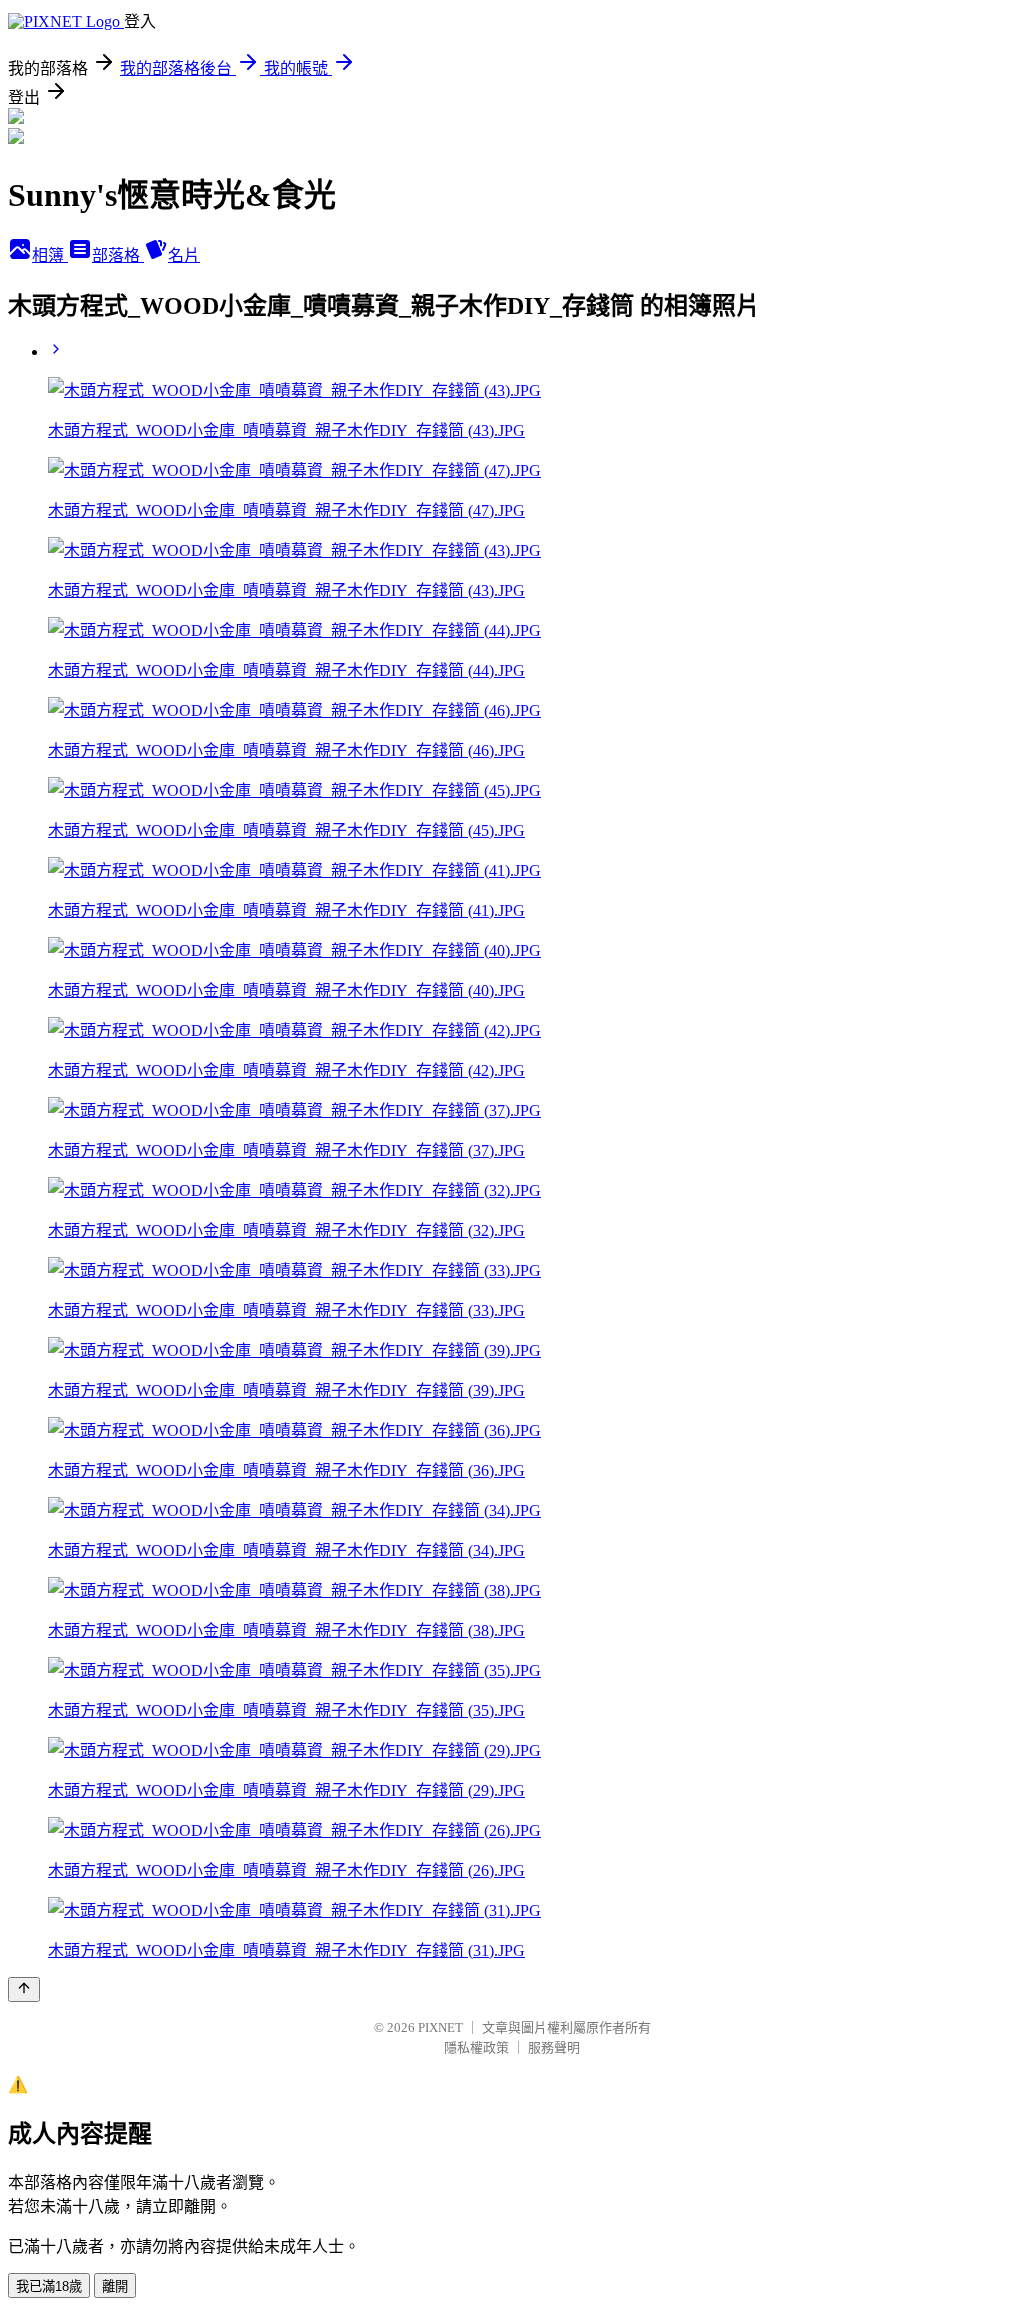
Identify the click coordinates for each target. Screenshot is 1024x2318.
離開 (115, 2286)
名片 (184, 255)
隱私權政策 (476, 2047)
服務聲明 (554, 2047)
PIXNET (440, 2027)
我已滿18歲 (49, 2286)
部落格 (118, 255)
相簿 (50, 255)
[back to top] (24, 1989)
